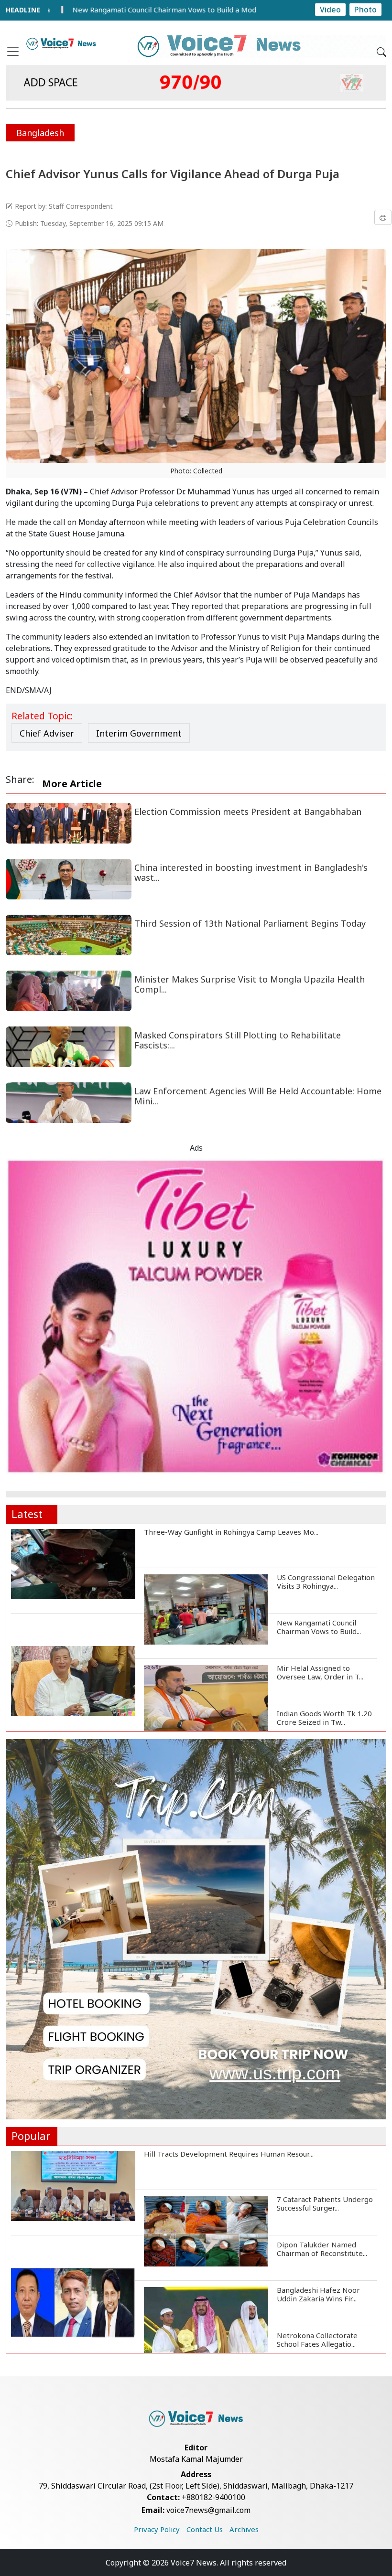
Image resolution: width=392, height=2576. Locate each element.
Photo (365, 10)
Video (330, 10)
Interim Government (139, 733)
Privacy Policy (157, 2529)
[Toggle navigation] (13, 52)
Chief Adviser (47, 733)
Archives (244, 2529)
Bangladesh (40, 133)
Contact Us (205, 2529)
